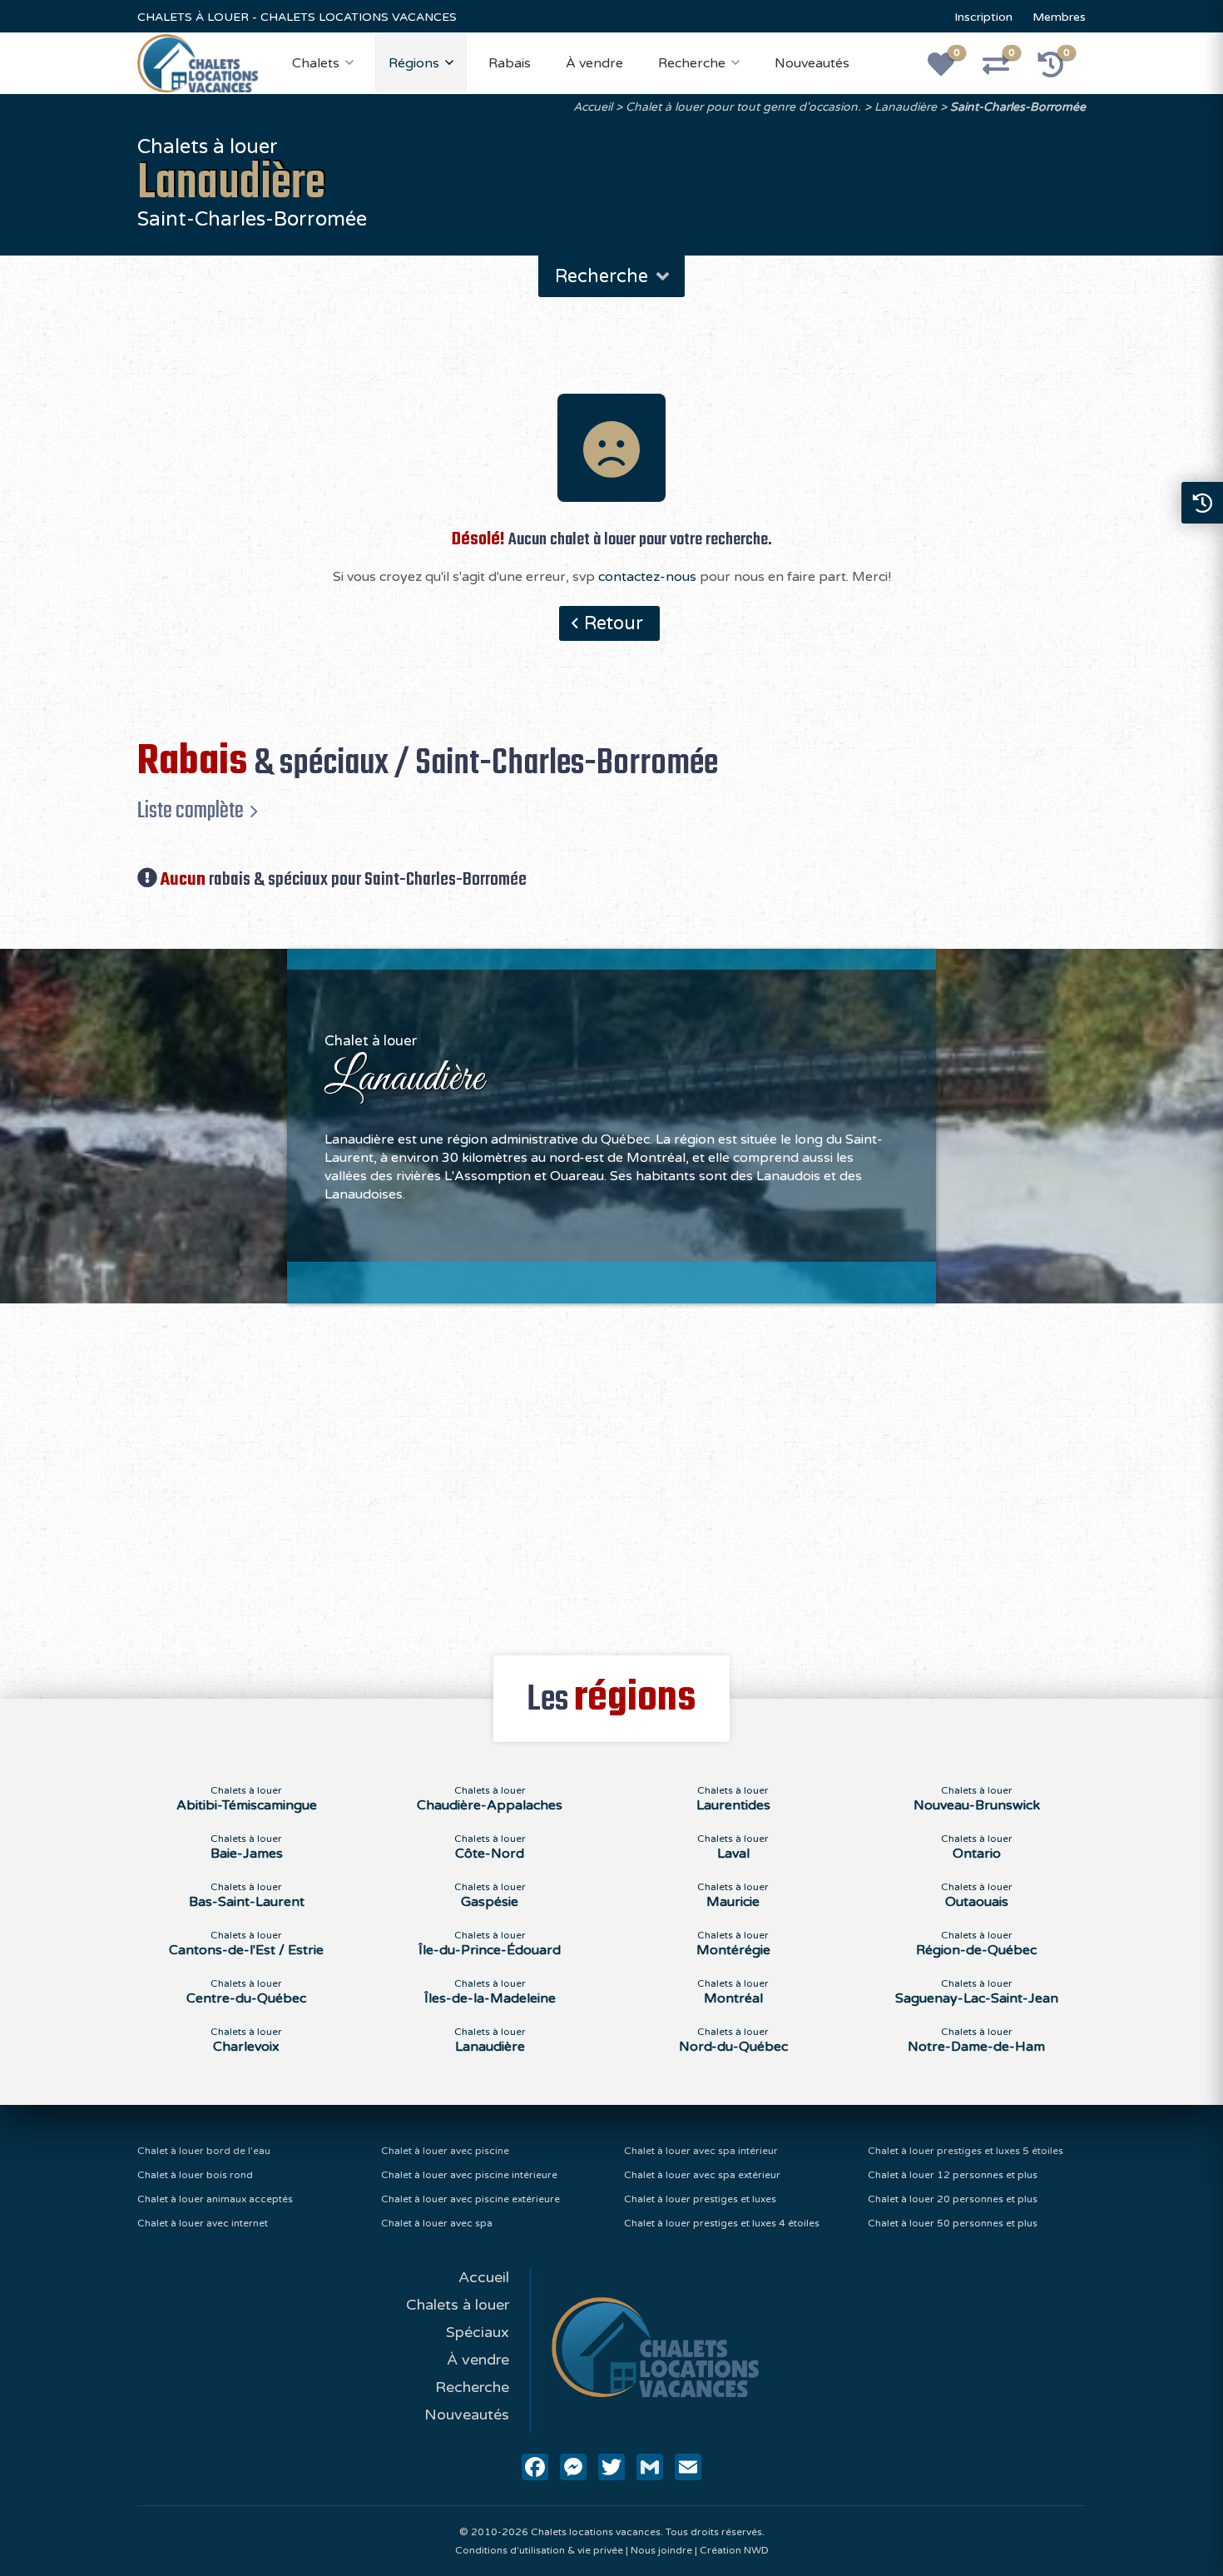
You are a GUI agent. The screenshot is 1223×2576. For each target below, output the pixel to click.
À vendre (594, 63)
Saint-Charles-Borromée (1018, 107)
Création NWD (734, 2550)
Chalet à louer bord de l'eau (204, 2151)
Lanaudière (906, 107)
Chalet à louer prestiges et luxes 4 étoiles (722, 2223)
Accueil (593, 107)
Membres (1059, 17)
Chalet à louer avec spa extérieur (702, 2175)
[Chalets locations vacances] (198, 62)
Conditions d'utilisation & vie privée (539, 2550)
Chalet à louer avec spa (437, 2223)
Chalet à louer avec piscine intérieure (469, 2175)
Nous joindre (661, 2550)
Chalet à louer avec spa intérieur (701, 2151)
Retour (614, 623)
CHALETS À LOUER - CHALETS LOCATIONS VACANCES (297, 17)
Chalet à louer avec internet (203, 2223)
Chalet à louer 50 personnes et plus (953, 2223)
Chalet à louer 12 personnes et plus (953, 2175)
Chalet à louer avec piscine (445, 2151)
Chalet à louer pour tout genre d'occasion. (743, 107)
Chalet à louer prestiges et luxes (700, 2199)
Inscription (983, 17)
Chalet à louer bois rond (195, 2175)
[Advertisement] (612, 1470)
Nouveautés (812, 63)
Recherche (692, 63)
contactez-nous (647, 577)
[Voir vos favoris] (950, 70)
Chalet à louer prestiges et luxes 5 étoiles (966, 2151)
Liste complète (191, 811)
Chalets (316, 63)
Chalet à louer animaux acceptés (215, 2199)
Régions (414, 63)
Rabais (510, 63)
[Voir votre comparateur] (1005, 70)
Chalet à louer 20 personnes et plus (953, 2199)
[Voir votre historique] (1060, 70)
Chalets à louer (458, 2305)
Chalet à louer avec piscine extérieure (470, 2199)
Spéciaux (478, 2332)
